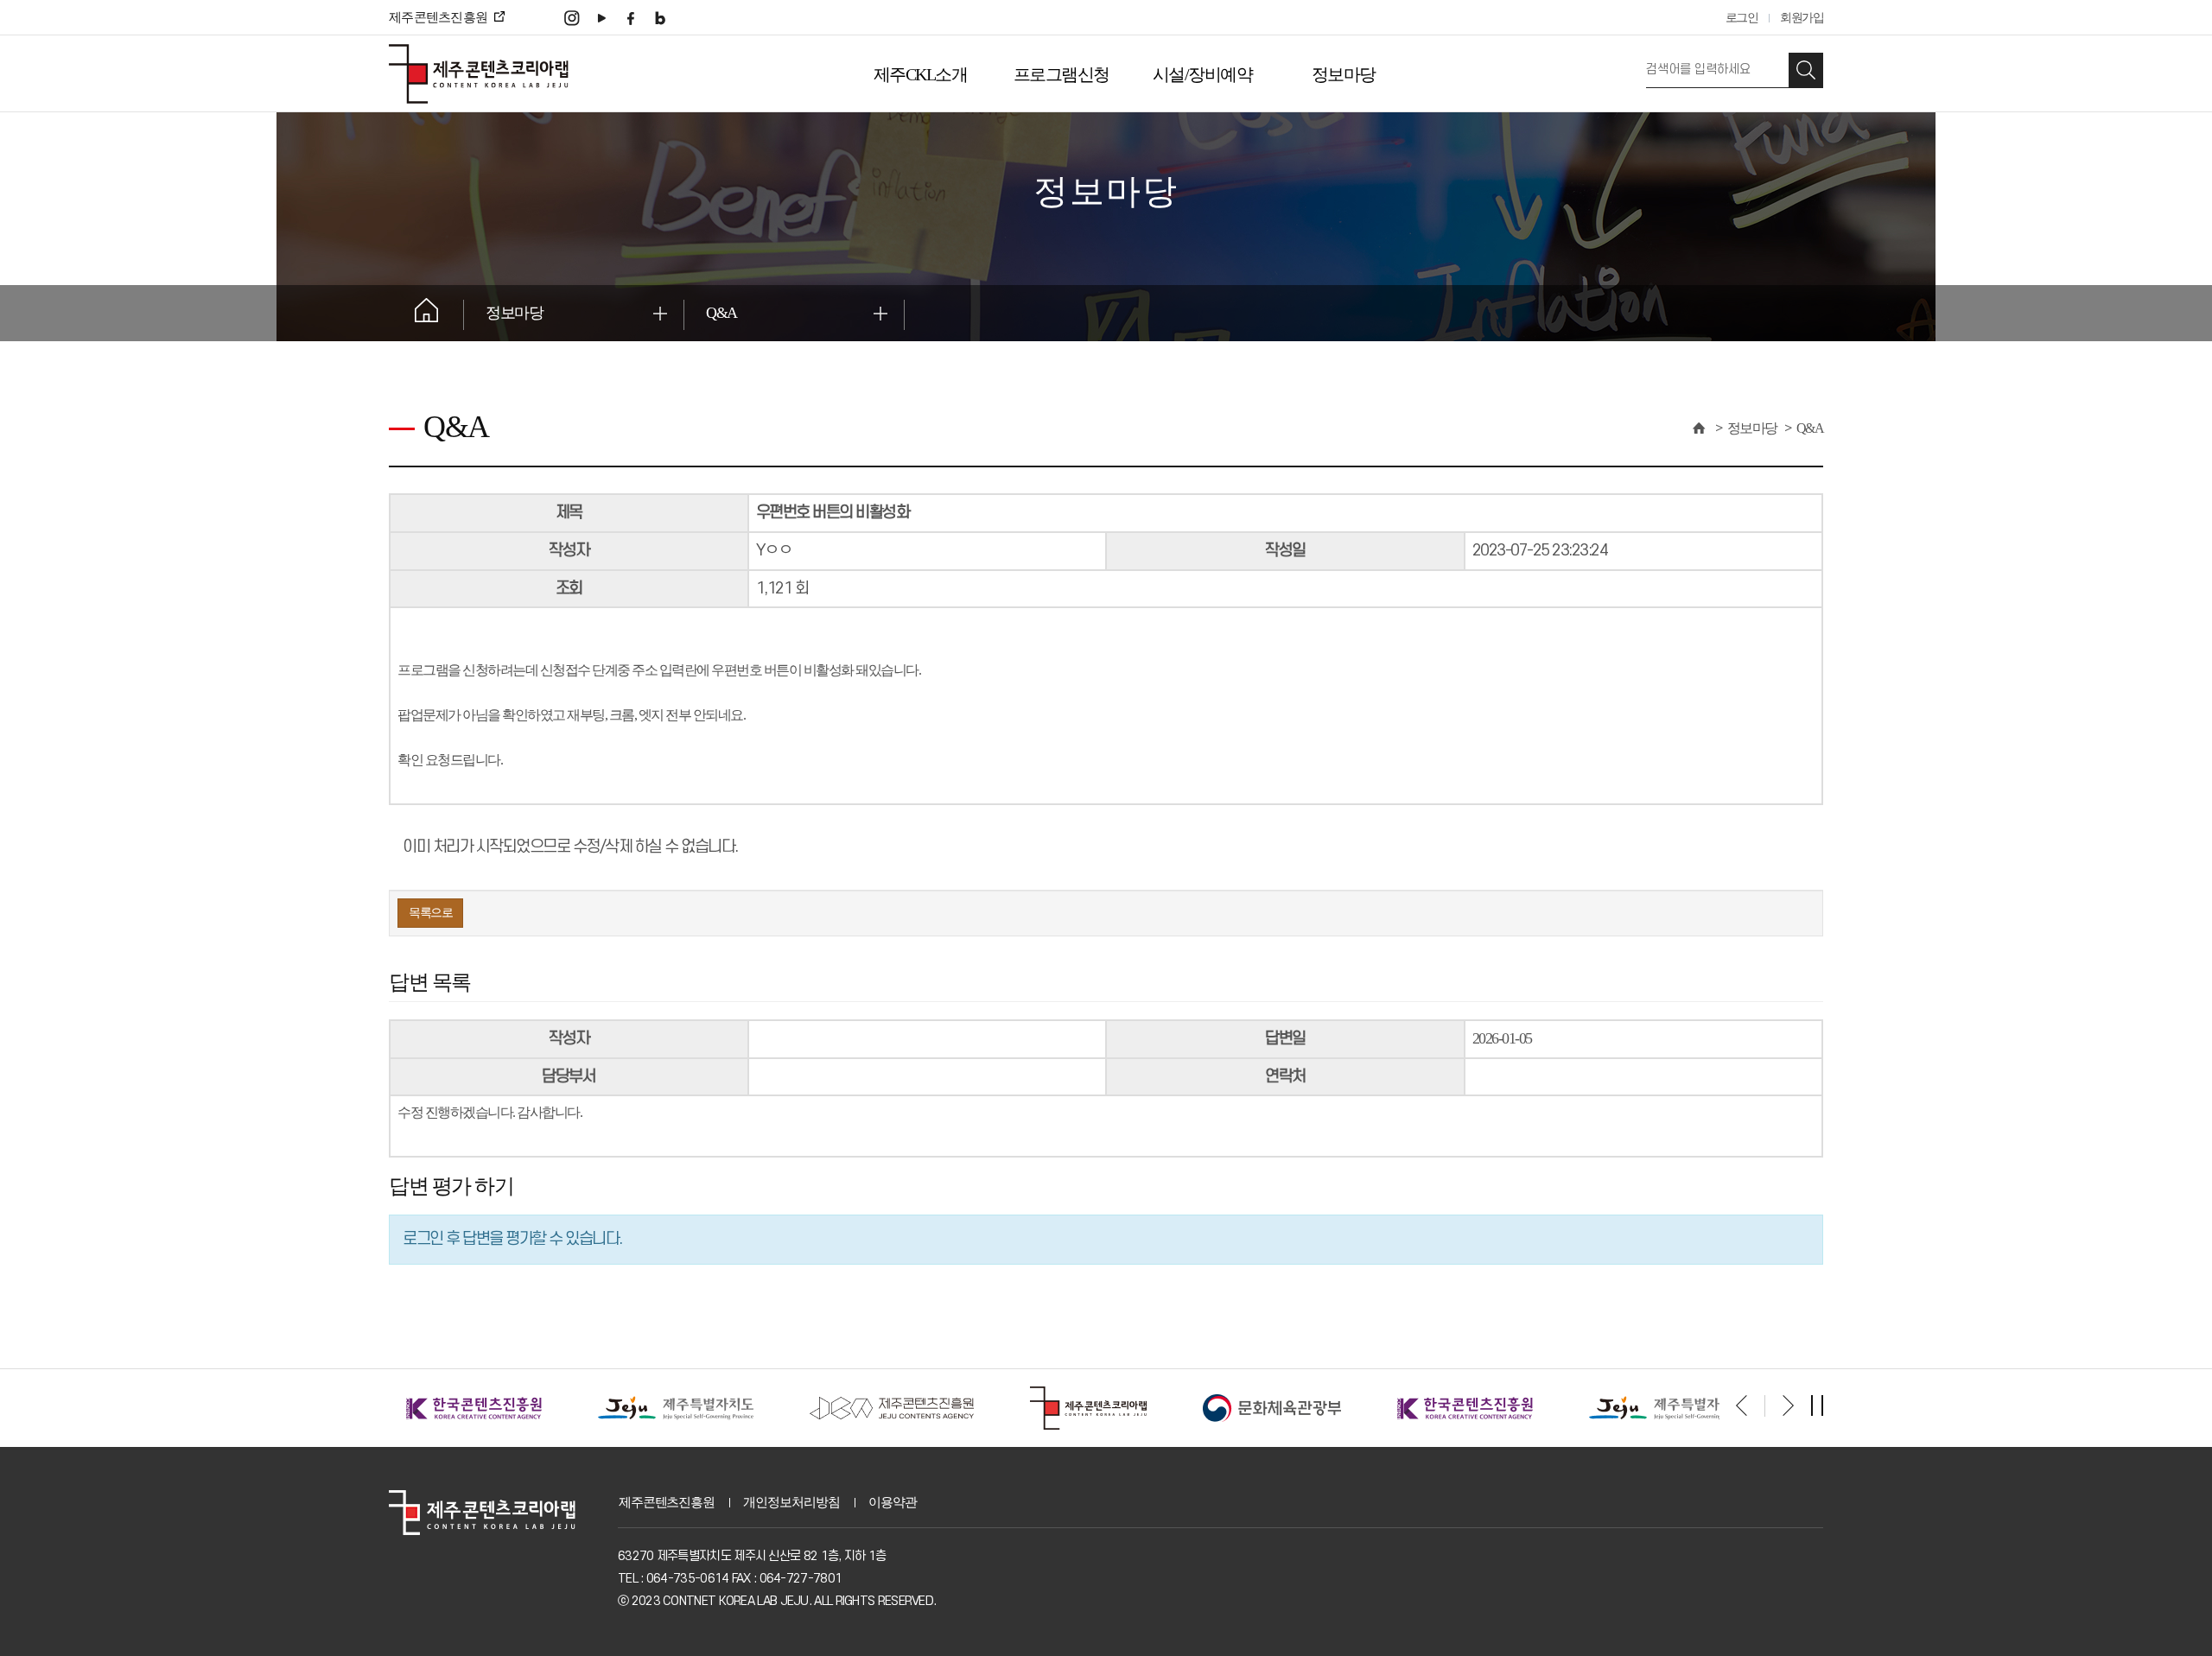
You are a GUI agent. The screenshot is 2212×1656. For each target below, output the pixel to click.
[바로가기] (484, 1407)
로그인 (1742, 18)
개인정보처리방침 (791, 1502)
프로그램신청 (1062, 74)
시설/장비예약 (1203, 74)
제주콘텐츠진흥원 (667, 1502)
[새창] (572, 17)
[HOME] (1698, 428)
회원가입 (1802, 18)
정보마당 (1344, 74)
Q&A (721, 313)
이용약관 (892, 1502)
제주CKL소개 (921, 74)
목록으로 (430, 913)
